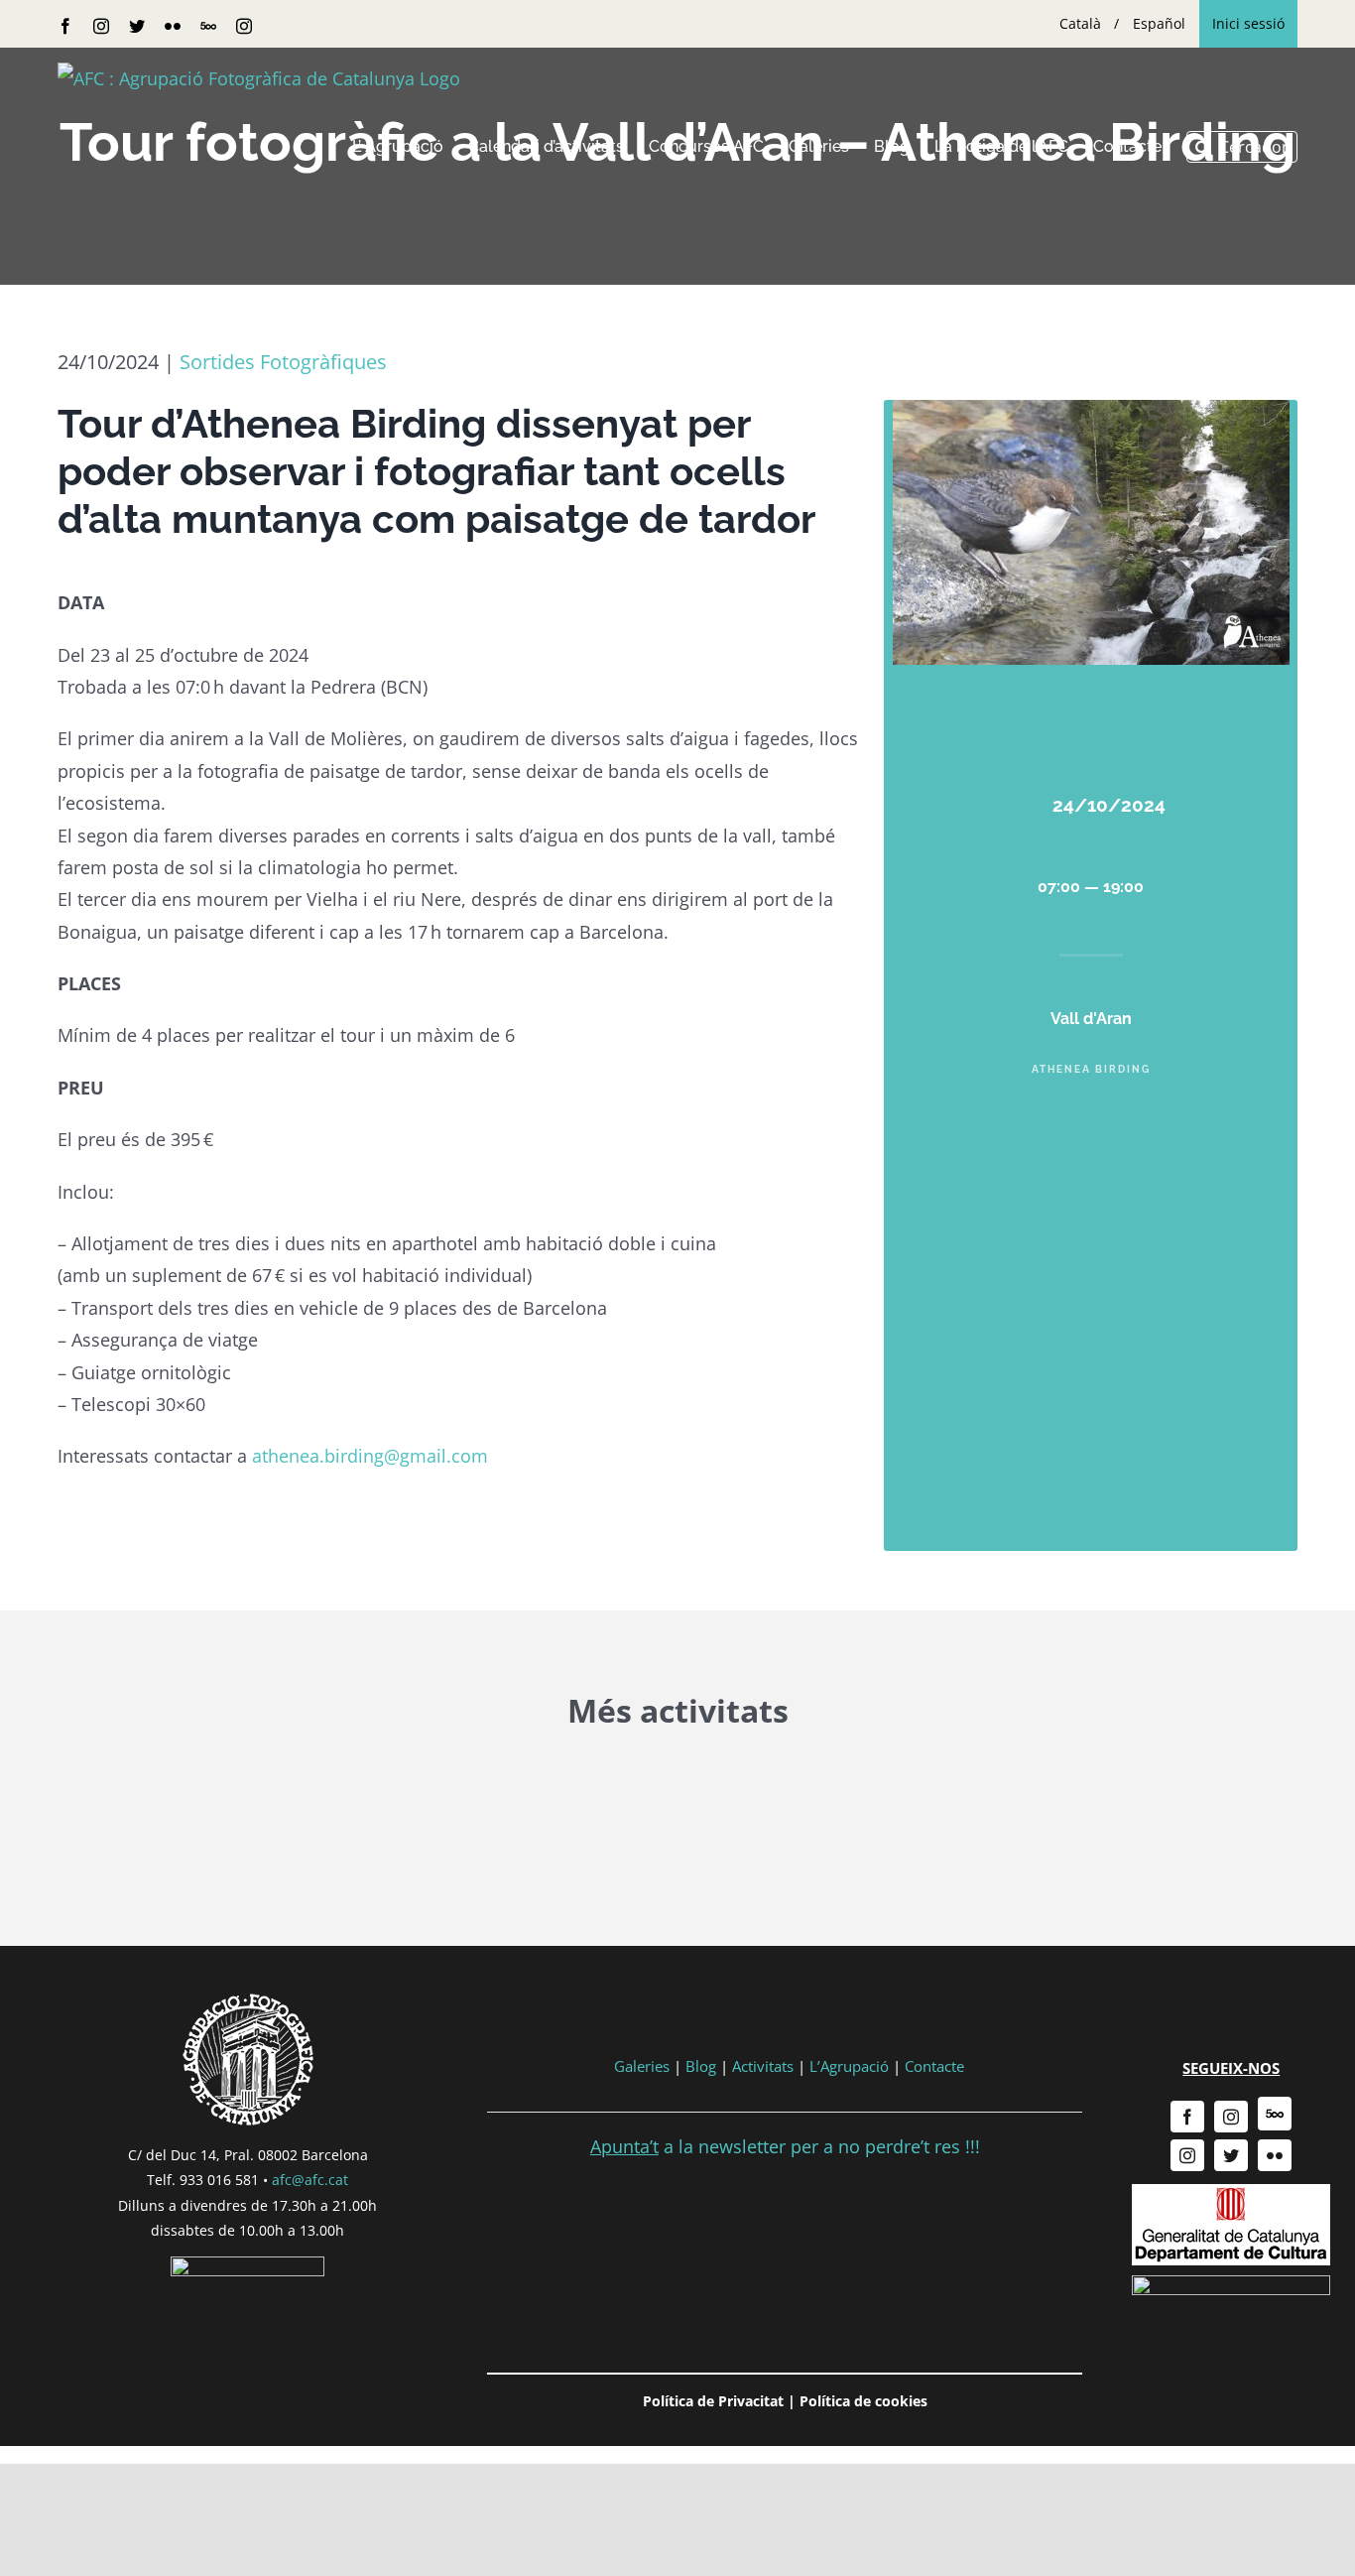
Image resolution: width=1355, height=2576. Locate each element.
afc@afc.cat (310, 2180)
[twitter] (1231, 2155)
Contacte (934, 2066)
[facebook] (1187, 2117)
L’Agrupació (849, 2066)
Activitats (763, 2066)
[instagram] (1231, 2117)
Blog (701, 2066)
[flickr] (1275, 2155)
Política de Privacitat (713, 2401)
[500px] (1275, 2114)
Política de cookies (863, 2401)
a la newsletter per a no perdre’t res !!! (785, 2146)
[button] (1242, 147)
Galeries (642, 2066)
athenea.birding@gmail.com (370, 1456)
